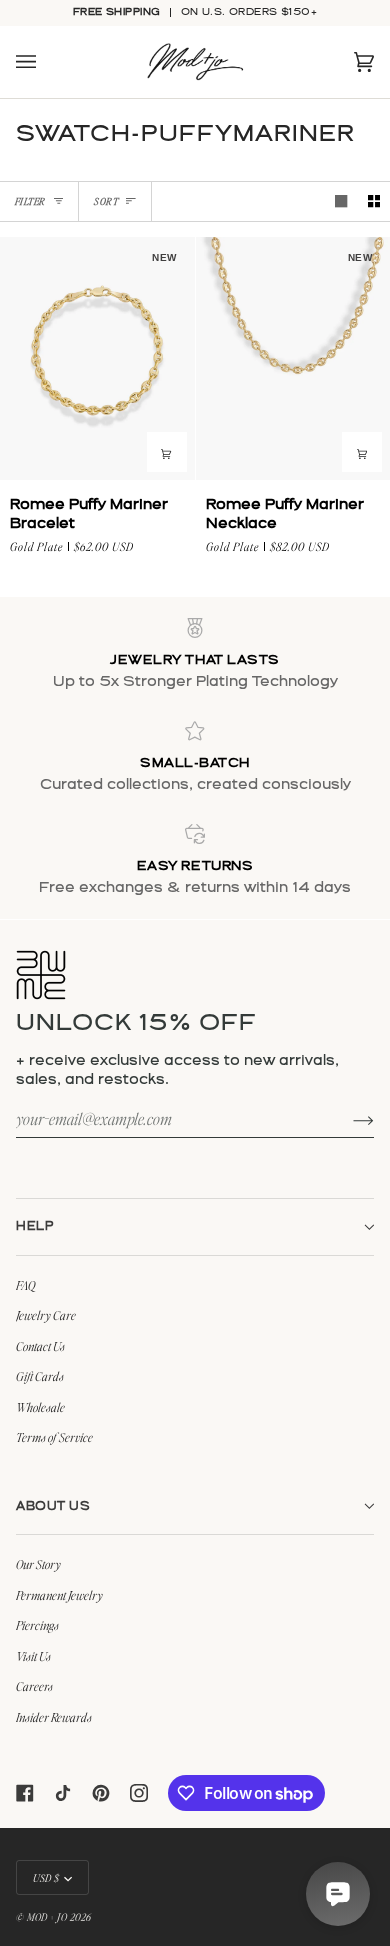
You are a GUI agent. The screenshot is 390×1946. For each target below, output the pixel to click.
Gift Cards (40, 1376)
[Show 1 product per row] (341, 201)
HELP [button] (35, 1226)
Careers (34, 1686)
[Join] (347, 1119)
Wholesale (40, 1407)
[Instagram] (139, 1793)
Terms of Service (54, 1437)
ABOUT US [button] (53, 1506)
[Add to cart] (167, 452)
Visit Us (33, 1656)
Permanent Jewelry (59, 1595)
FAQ (25, 1285)
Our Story (38, 1564)
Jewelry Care (46, 1315)
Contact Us (40, 1346)
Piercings (37, 1625)
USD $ (46, 1877)
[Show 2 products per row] (374, 201)
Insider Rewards (54, 1717)
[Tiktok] (63, 1793)
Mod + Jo (47, 1916)
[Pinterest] (101, 1793)
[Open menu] (46, 62)
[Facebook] (25, 1793)
